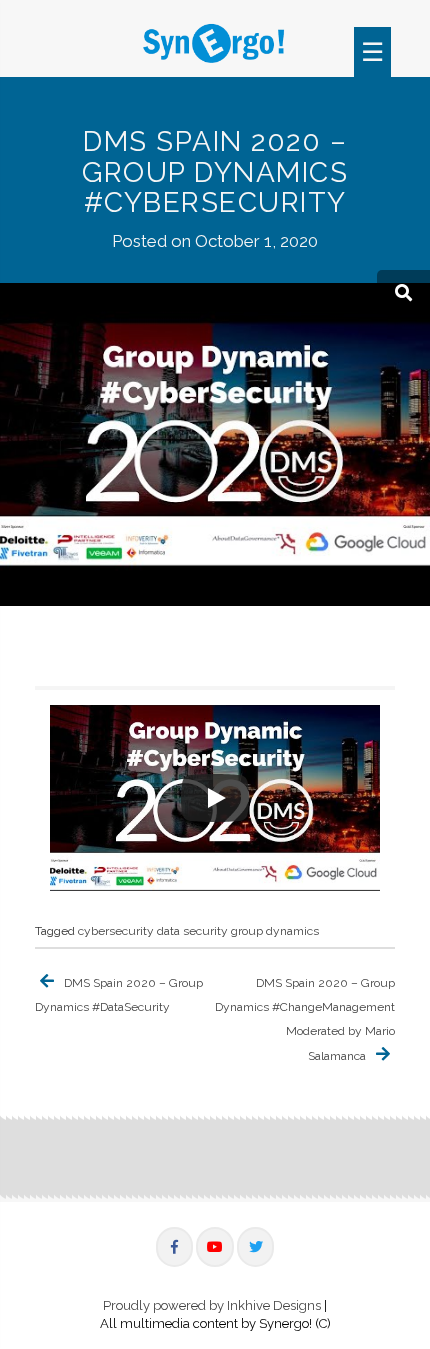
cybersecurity (116, 931)
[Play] (215, 798)
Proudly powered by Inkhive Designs (212, 1305)
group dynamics (275, 931)
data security (192, 931)
